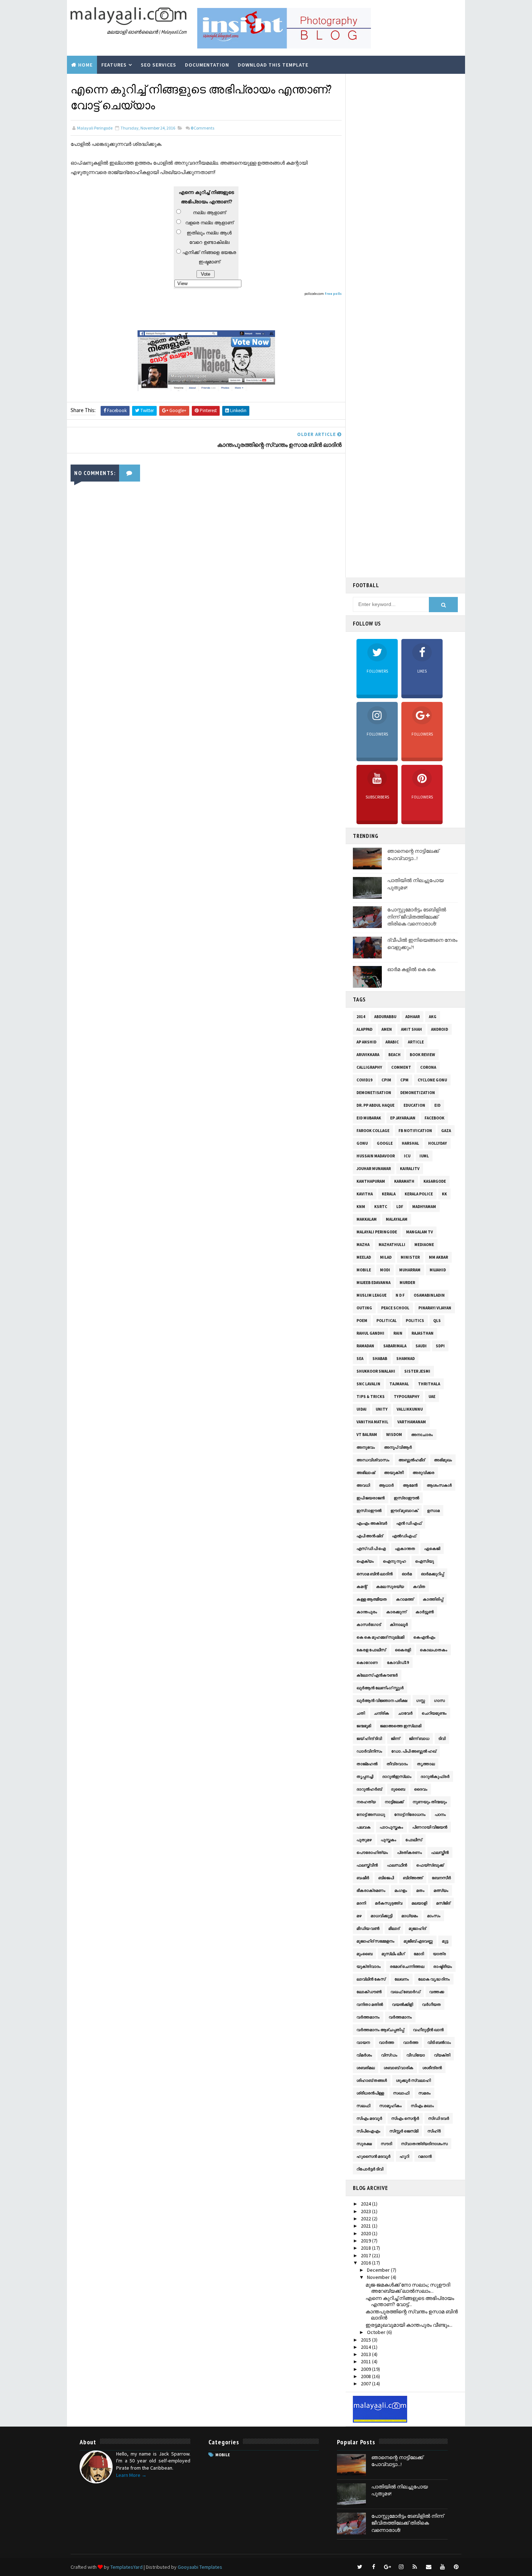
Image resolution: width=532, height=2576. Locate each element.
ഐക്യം (365, 1561)
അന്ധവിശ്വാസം (373, 1460)
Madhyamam (424, 1207)
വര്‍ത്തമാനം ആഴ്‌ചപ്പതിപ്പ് (380, 2030)
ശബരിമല (366, 2068)
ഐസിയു (425, 1561)
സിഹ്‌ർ (434, 2131)
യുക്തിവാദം (369, 1966)
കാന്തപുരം (367, 1612)
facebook (434, 1118)
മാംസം (434, 1916)
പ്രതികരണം (409, 1852)
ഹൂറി (404, 2156)
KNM (361, 1207)
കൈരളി (403, 1650)
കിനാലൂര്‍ (399, 1624)
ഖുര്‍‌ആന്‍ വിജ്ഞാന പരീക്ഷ (382, 1700)
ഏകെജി (432, 1548)
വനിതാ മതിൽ (370, 2004)
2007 (366, 2384)
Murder (407, 1283)
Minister (410, 1257)
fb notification (415, 1131)
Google (385, 1143)
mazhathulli (392, 1245)
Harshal (410, 1143)
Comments (202, 128)
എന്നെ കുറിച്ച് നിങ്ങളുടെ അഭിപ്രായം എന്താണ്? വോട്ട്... (410, 2301)
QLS (437, 1321)
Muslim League (371, 1295)
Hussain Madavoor (376, 1156)
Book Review (422, 1055)
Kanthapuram (371, 1181)
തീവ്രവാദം (397, 1764)
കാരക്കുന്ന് (396, 1612)
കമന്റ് (362, 1586)
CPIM (386, 1080)
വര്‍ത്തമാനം (368, 2017)
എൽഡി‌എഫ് (404, 1536)
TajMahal (399, 1384)
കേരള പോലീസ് (371, 1650)
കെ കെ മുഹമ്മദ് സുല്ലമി (380, 1637)
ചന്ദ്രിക (381, 1713)
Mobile (364, 1270)
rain (398, 1333)
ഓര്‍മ (407, 1574)
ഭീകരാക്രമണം (371, 1890)
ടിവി (442, 1738)
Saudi (421, 1346)
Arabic (392, 1042)
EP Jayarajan (403, 1118)
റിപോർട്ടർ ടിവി (370, 2169)
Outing (364, 1308)
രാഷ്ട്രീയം (443, 1966)
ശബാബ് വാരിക (398, 2068)
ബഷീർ (363, 1878)
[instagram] (401, 2567)
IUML (424, 1156)
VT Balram (367, 1435)
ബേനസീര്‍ (441, 1878)
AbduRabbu (385, 1017)
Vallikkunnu (410, 1409)
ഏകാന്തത (405, 1548)
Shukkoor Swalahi (376, 1371)
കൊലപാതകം (434, 1650)
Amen (387, 1029)
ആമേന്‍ (410, 1485)
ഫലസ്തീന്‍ (440, 1852)
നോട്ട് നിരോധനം (410, 1814)
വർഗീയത (431, 2004)
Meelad (364, 1257)
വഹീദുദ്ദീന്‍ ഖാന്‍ (428, 2030)
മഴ (359, 1916)
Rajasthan (423, 1333)
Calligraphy (369, 1067)
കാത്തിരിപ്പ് (433, 1599)
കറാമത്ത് (405, 1599)
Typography (407, 1397)
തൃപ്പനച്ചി (365, 1776)
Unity (382, 1409)
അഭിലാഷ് (366, 1473)
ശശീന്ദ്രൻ (432, 2068)
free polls (333, 294)
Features (114, 65)
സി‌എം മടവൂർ (369, 2118)
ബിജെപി (386, 1878)
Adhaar (413, 1017)
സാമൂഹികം (390, 2106)
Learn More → (131, 2475)
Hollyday (438, 1143)
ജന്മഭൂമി (364, 1726)
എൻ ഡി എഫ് (409, 1523)
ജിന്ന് (395, 1738)
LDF (400, 1207)
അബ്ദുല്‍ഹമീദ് (412, 1460)
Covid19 (364, 1080)
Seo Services (159, 65)
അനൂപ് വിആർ (398, 1447)
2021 (366, 2226)
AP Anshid (366, 1042)
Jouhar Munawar (374, 1169)
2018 (366, 2248)
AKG (433, 1017)
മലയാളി (419, 1903)
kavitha (365, 1194)
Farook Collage (373, 1131)
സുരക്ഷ (364, 2144)
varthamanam (412, 1422)
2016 (366, 2263)
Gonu (362, 1143)
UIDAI (362, 1409)
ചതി (361, 1713)
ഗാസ (439, 1700)
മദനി (361, 1903)
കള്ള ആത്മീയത (372, 1599)
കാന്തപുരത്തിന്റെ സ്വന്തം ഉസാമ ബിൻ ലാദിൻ (412, 2315)
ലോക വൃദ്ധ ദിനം (434, 1979)
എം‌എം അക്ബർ (372, 1523)
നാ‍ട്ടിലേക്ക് (394, 1802)
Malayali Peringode (377, 1232)
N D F (400, 1295)
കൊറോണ (367, 1662)
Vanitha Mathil (372, 1422)
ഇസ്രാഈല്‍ (406, 1498)
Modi (385, 1270)
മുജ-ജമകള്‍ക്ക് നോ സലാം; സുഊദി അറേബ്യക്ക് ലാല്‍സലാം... (408, 2288)
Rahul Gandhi (370, 1333)
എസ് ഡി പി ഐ (371, 1548)
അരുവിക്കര (423, 1473)
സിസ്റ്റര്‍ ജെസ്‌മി (404, 2131)
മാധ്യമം (410, 1916)
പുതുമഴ (364, 1840)
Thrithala (429, 1384)
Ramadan (365, 1346)
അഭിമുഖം (443, 1460)
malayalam (397, 1219)
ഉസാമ (433, 1511)
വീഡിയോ (416, 2055)
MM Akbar (438, 1257)
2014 (361, 1017)
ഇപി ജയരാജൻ (371, 1498)
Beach (394, 1055)
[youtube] (442, 2567)
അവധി (363, 1485)
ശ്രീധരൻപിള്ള (370, 2093)
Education (414, 1105)
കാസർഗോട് (369, 1624)
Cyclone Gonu (432, 1080)
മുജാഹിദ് (417, 1928)
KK (444, 1194)
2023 (366, 2211)
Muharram (410, 1270)
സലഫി (363, 2106)
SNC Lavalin (368, 1384)
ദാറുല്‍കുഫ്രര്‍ (435, 1776)
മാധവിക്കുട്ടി (381, 1916)
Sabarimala (395, 1346)
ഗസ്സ (421, 1700)
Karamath (404, 1181)
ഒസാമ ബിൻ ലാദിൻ (375, 1574)
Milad (386, 1257)
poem (362, 1321)
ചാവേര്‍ (405, 1713)
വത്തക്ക (437, 1992)
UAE (432, 1397)
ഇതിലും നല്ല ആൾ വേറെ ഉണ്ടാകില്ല (209, 238)
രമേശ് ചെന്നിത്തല (407, 1966)
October (377, 2332)
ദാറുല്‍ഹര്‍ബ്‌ (369, 1789)
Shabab (380, 1359)
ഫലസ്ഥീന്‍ (397, 1865)
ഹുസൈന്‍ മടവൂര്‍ (373, 2156)
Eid (437, 1105)
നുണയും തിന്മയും (430, 1802)
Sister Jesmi (417, 1371)
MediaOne (424, 1245)
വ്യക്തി (442, 2055)
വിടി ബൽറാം (439, 2042)
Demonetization (418, 1093)
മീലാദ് (394, 1928)
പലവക (364, 1827)
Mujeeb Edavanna (373, 1283)
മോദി (419, 1954)
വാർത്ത (411, 2042)
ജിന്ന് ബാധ (419, 1738)
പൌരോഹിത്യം (372, 1852)
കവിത (419, 1586)
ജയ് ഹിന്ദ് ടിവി (369, 1738)
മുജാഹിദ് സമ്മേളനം (375, 1941)
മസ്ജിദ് (443, 1903)
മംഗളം (401, 1890)
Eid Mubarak (369, 1118)
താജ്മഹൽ (367, 1764)
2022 (366, 2219)
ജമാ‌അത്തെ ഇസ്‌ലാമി (401, 1726)
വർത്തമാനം (400, 2017)
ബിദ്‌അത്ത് (413, 1878)
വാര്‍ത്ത (387, 2042)
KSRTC (381, 1207)
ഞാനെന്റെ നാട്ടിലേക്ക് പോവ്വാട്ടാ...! (413, 855)
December (379, 2270)
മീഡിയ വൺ (368, 1928)
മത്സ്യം (441, 1890)
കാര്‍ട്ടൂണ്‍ (425, 1612)
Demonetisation (374, 1093)
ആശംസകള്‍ (439, 1485)
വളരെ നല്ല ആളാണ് (209, 223)
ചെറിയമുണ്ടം (434, 1713)
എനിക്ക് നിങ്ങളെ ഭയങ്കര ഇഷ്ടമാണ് (209, 257)
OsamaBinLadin (429, 1295)
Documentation (207, 65)
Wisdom (394, 1435)
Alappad (364, 1029)
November (379, 2277)
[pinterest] (456, 2567)
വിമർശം (364, 2055)
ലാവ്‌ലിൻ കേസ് (371, 1979)
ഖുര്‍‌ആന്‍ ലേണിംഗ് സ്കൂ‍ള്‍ (380, 1688)
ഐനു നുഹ (394, 1561)
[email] (428, 2567)
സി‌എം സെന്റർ (405, 2118)
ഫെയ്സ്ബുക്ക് (430, 1865)
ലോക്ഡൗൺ (369, 1992)
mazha (363, 1245)
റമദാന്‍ (425, 2156)
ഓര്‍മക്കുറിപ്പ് (432, 1574)
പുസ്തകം (389, 1840)
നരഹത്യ (366, 1802)
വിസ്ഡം (389, 2055)
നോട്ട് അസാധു (371, 1814)
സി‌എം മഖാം (422, 2106)
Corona (428, 1067)
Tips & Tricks (371, 1397)
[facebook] (373, 2567)
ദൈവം (421, 1789)
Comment (401, 1067)
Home (85, 65)
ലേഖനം (402, 1979)
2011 (366, 2361)
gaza (446, 1131)
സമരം (425, 2093)
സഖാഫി (401, 2093)
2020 (366, 2233)
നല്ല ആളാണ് (209, 213)
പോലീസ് (414, 1840)
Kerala (389, 1194)
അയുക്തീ (394, 1473)
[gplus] (387, 2567)
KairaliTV (410, 1169)
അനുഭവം (366, 1447)
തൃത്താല (426, 1764)
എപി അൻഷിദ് (370, 1536)
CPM (404, 1080)
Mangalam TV (419, 1232)
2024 (366, 2204)
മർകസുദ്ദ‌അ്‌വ (389, 1903)
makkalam (367, 1219)
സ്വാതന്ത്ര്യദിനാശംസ (424, 2144)
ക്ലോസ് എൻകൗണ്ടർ (377, 1675)
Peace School (395, 1308)
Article (416, 1042)
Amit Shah (411, 1029)
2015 (366, 2340)
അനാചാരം (422, 1435)
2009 (366, 2369)
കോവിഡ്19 (398, 1662)
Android (440, 1029)
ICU (407, 1156)
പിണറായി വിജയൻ (430, 1827)
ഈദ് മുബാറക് (404, 1511)
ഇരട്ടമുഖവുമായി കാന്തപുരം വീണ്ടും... (409, 2325)
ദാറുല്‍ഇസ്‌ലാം (397, 1776)
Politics (415, 1321)
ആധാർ (386, 1485)
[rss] (415, 2567)
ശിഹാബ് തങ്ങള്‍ (372, 2080)
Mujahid (438, 1270)
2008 (366, 2376)
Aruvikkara (368, 1055)
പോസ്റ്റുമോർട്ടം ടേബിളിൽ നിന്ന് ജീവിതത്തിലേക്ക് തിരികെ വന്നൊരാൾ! (417, 917)
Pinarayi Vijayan (435, 1308)
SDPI (440, 1346)
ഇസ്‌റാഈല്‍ (369, 1511)
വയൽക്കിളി (402, 2004)
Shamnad (406, 1359)
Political (387, 1321)
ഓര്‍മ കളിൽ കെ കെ (411, 969)
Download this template (273, 65)
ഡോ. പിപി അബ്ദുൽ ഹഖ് (414, 1751)
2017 (366, 2255)
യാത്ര (439, 1954)
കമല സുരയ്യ (390, 1586)
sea (360, 1359)
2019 (366, 2241)
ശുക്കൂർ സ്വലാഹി (413, 2080)
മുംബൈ (364, 1954)
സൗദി (386, 2144)
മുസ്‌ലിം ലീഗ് (393, 1954)
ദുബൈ (398, 1789)
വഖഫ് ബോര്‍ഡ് (405, 1992)
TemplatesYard (126, 2567)
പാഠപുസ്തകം (391, 1827)
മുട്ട (445, 1941)
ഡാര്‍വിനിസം (369, 1751)
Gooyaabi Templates (200, 2567)
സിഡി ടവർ (439, 2118)
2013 (366, 2354)
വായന (363, 2042)
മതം (420, 1890)
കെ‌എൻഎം (424, 1637)
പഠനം (440, 1814)
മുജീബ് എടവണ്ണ (418, 1941)
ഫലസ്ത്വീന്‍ (367, 1865)
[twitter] (360, 2567)
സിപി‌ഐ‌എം (368, 2131)
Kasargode (435, 1181)
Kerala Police (419, 1194)
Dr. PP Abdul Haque (375, 1105)
